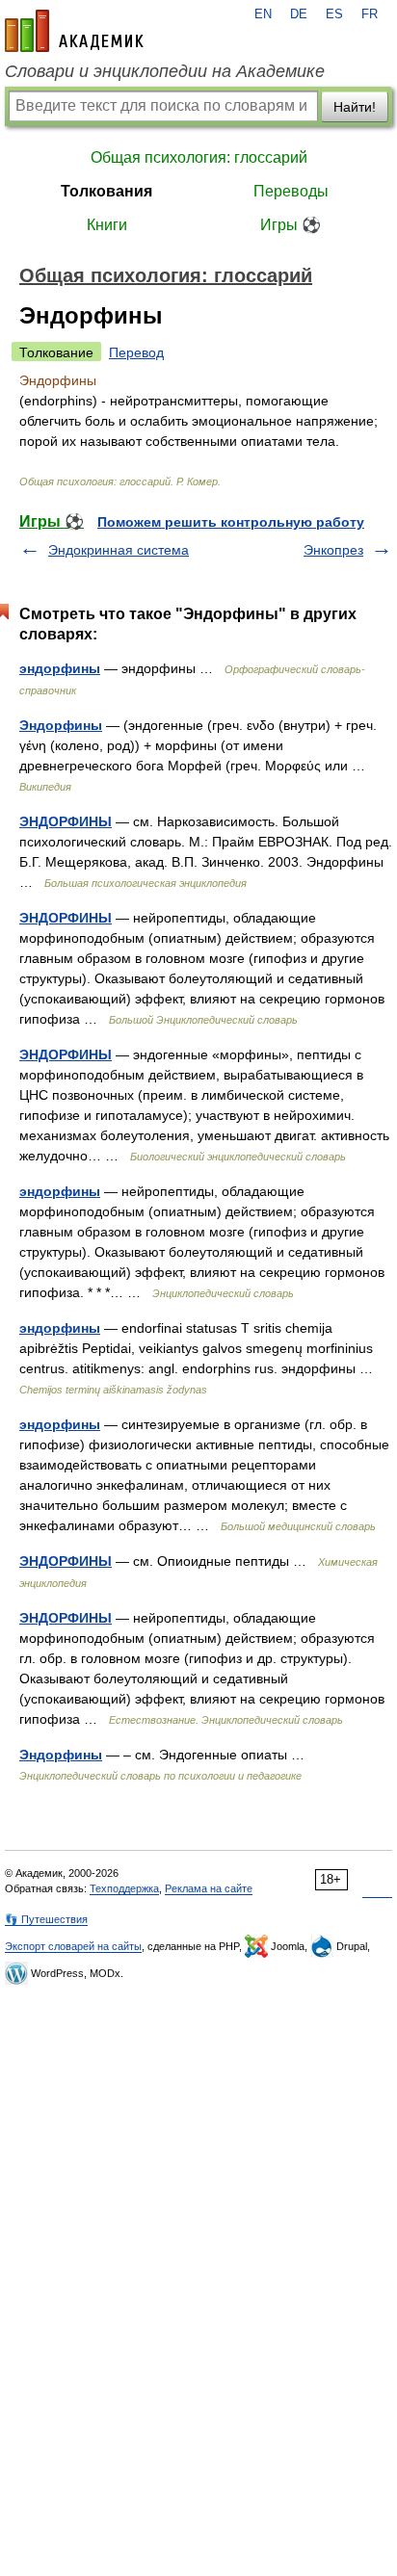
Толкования (106, 191)
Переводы (291, 191)
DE (299, 14)
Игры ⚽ (291, 225)
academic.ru (74, 31)
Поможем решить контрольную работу (231, 522)
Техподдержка (124, 1888)
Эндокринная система (119, 550)
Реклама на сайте (209, 1888)
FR (370, 14)
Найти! (355, 107)
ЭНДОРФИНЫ (66, 821)
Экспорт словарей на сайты (73, 1946)
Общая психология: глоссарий (199, 157)
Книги (107, 225)
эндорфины (60, 668)
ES (334, 14)
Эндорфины (61, 725)
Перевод (136, 352)
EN (263, 14)
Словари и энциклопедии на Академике (165, 71)
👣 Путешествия (46, 1919)
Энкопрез (333, 550)
